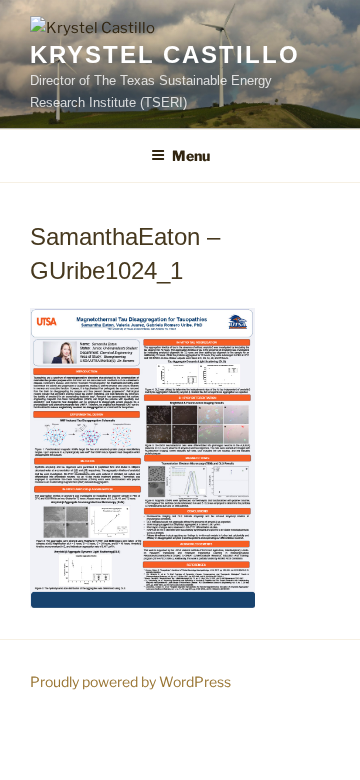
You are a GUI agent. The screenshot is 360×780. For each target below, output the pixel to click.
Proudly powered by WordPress (130, 681)
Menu (191, 155)
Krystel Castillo (165, 54)
